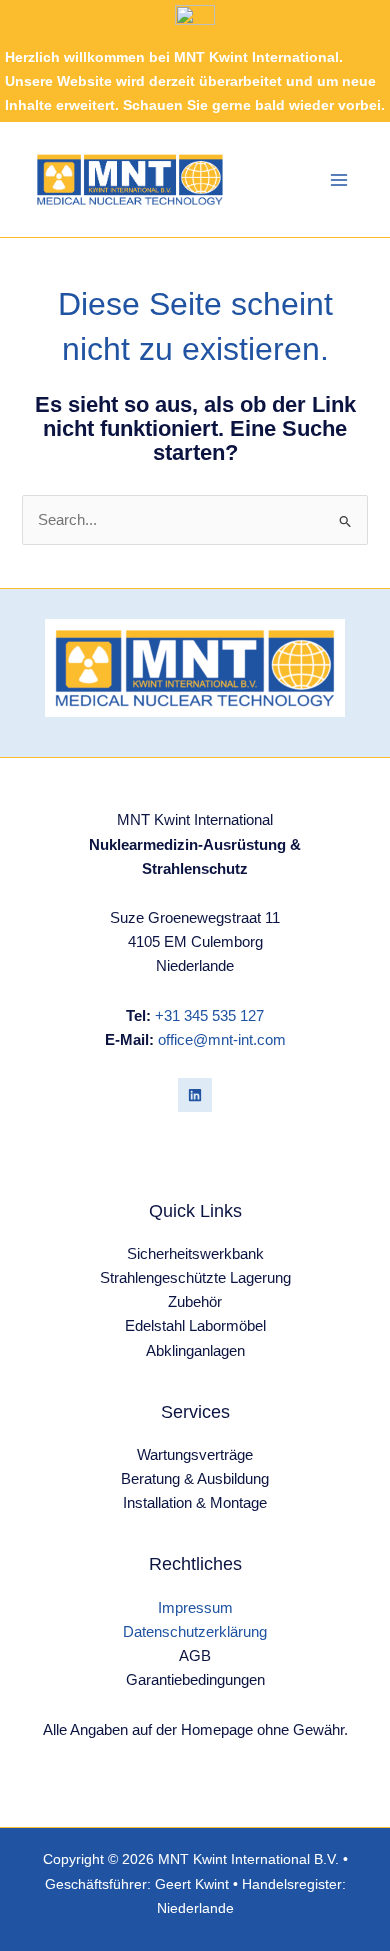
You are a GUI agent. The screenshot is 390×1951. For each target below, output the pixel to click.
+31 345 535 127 (209, 1016)
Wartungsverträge (195, 1455)
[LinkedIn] (195, 1095)
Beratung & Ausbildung (195, 1479)
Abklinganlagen (195, 1351)
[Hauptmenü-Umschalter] (339, 180)
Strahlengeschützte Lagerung (195, 1278)
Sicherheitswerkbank (195, 1254)
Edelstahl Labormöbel (195, 1326)
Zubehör (195, 1302)
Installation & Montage (195, 1503)
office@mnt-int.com (222, 1040)
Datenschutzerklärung (195, 1632)
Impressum (195, 1608)
